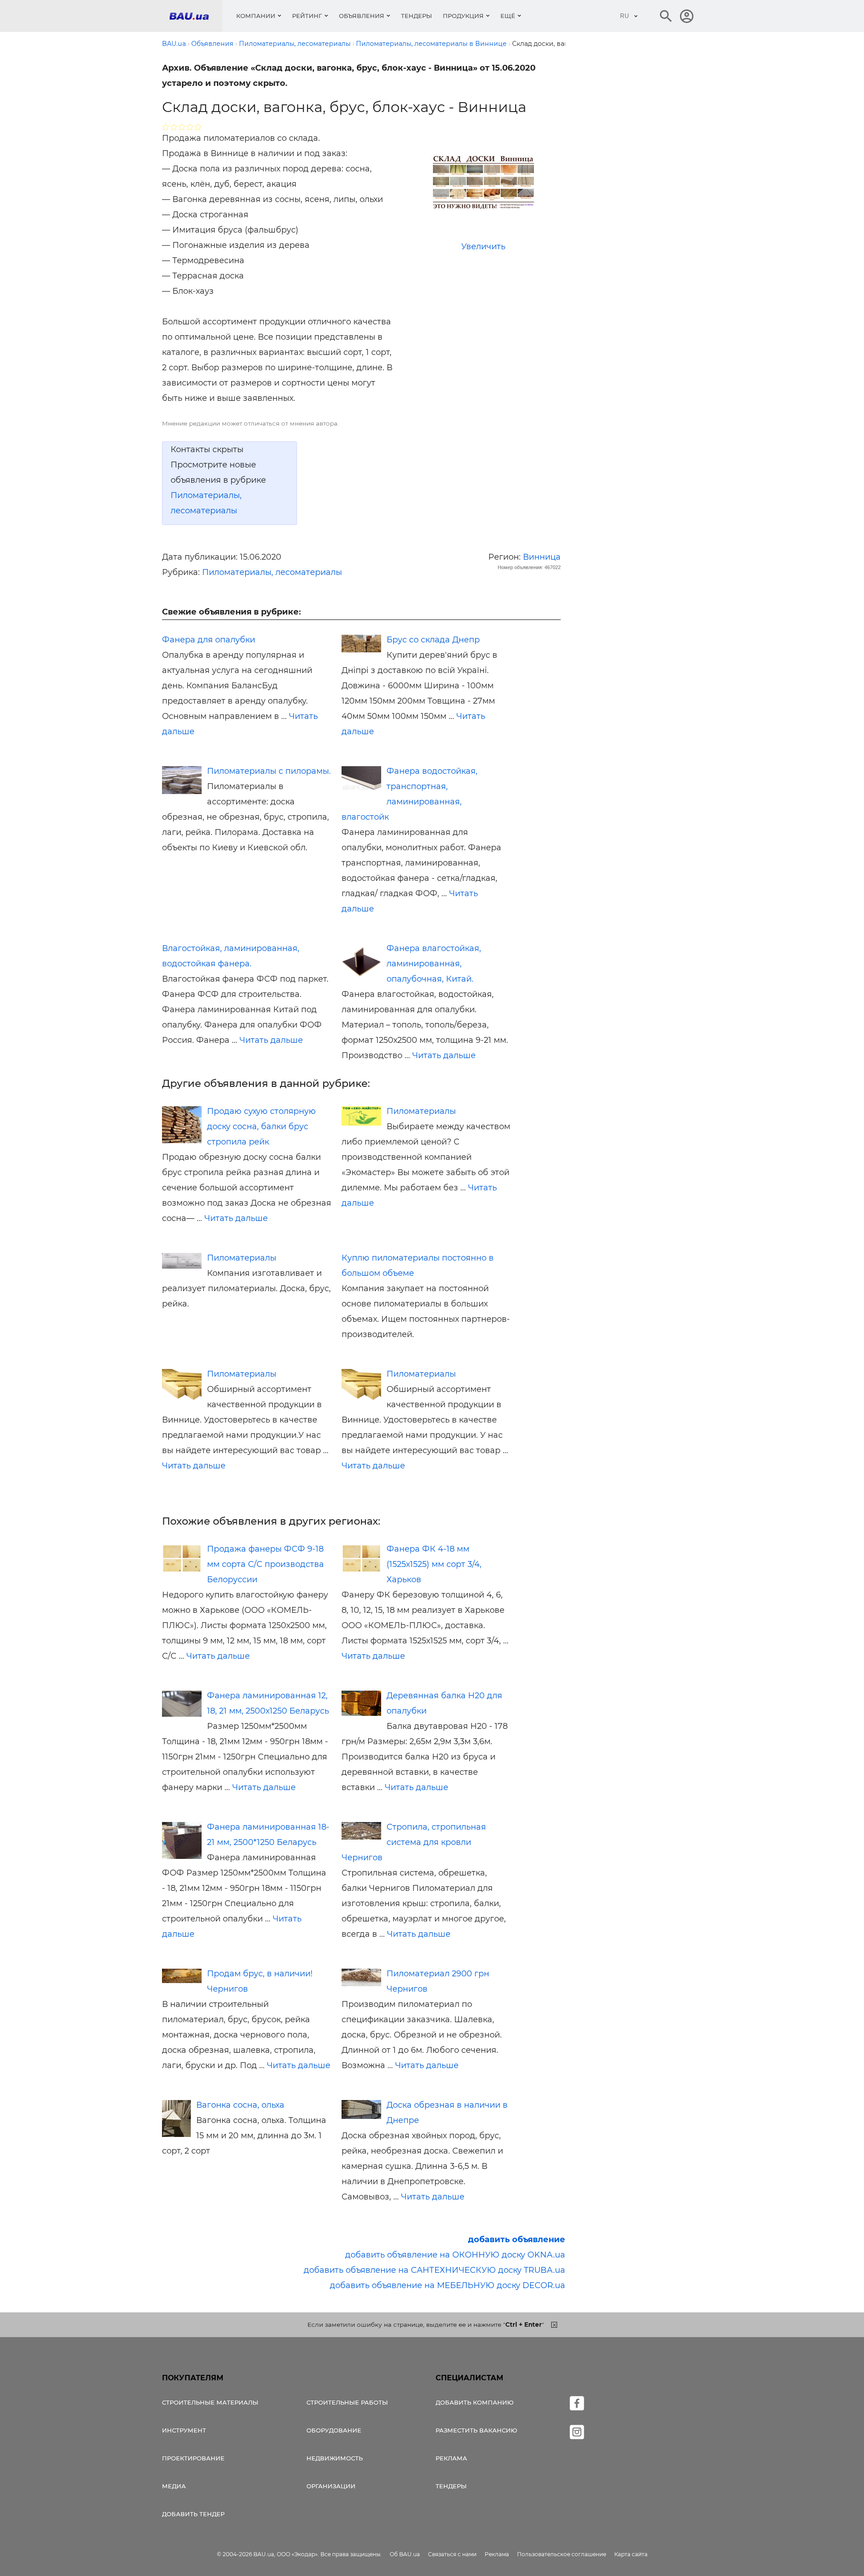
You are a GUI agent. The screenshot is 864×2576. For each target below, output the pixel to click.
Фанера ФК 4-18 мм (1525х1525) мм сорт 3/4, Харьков (434, 1564)
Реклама (451, 2458)
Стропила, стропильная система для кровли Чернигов (414, 1842)
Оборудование (334, 2430)
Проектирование (193, 2458)
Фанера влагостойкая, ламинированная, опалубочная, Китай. (434, 964)
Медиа (174, 2486)
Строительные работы (347, 2402)
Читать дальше (271, 1040)
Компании (256, 16)
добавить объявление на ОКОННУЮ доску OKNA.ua (455, 2255)
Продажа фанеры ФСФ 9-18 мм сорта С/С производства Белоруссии (265, 1564)
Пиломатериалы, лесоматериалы (272, 572)
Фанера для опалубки (209, 640)
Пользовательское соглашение (562, 2554)
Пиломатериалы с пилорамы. (269, 771)
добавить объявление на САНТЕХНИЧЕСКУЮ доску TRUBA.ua (434, 2270)
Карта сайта (631, 2554)
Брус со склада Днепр (433, 640)
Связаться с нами (452, 2554)
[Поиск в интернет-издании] (666, 16)
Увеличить (483, 247)
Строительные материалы (210, 2402)
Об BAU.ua (405, 2554)
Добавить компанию (475, 2402)
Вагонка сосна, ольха (240, 2105)
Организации (331, 2486)
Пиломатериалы (421, 1111)
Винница (542, 557)
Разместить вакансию (476, 2430)
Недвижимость (335, 2458)
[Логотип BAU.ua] (196, 16)
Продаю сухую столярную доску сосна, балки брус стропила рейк (261, 1126)
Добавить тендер (193, 2514)
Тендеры (416, 16)
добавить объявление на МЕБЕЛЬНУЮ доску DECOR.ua (448, 2285)
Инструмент (184, 2430)
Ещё (508, 16)
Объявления (362, 16)
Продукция (463, 16)
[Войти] (687, 16)
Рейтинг (307, 16)
